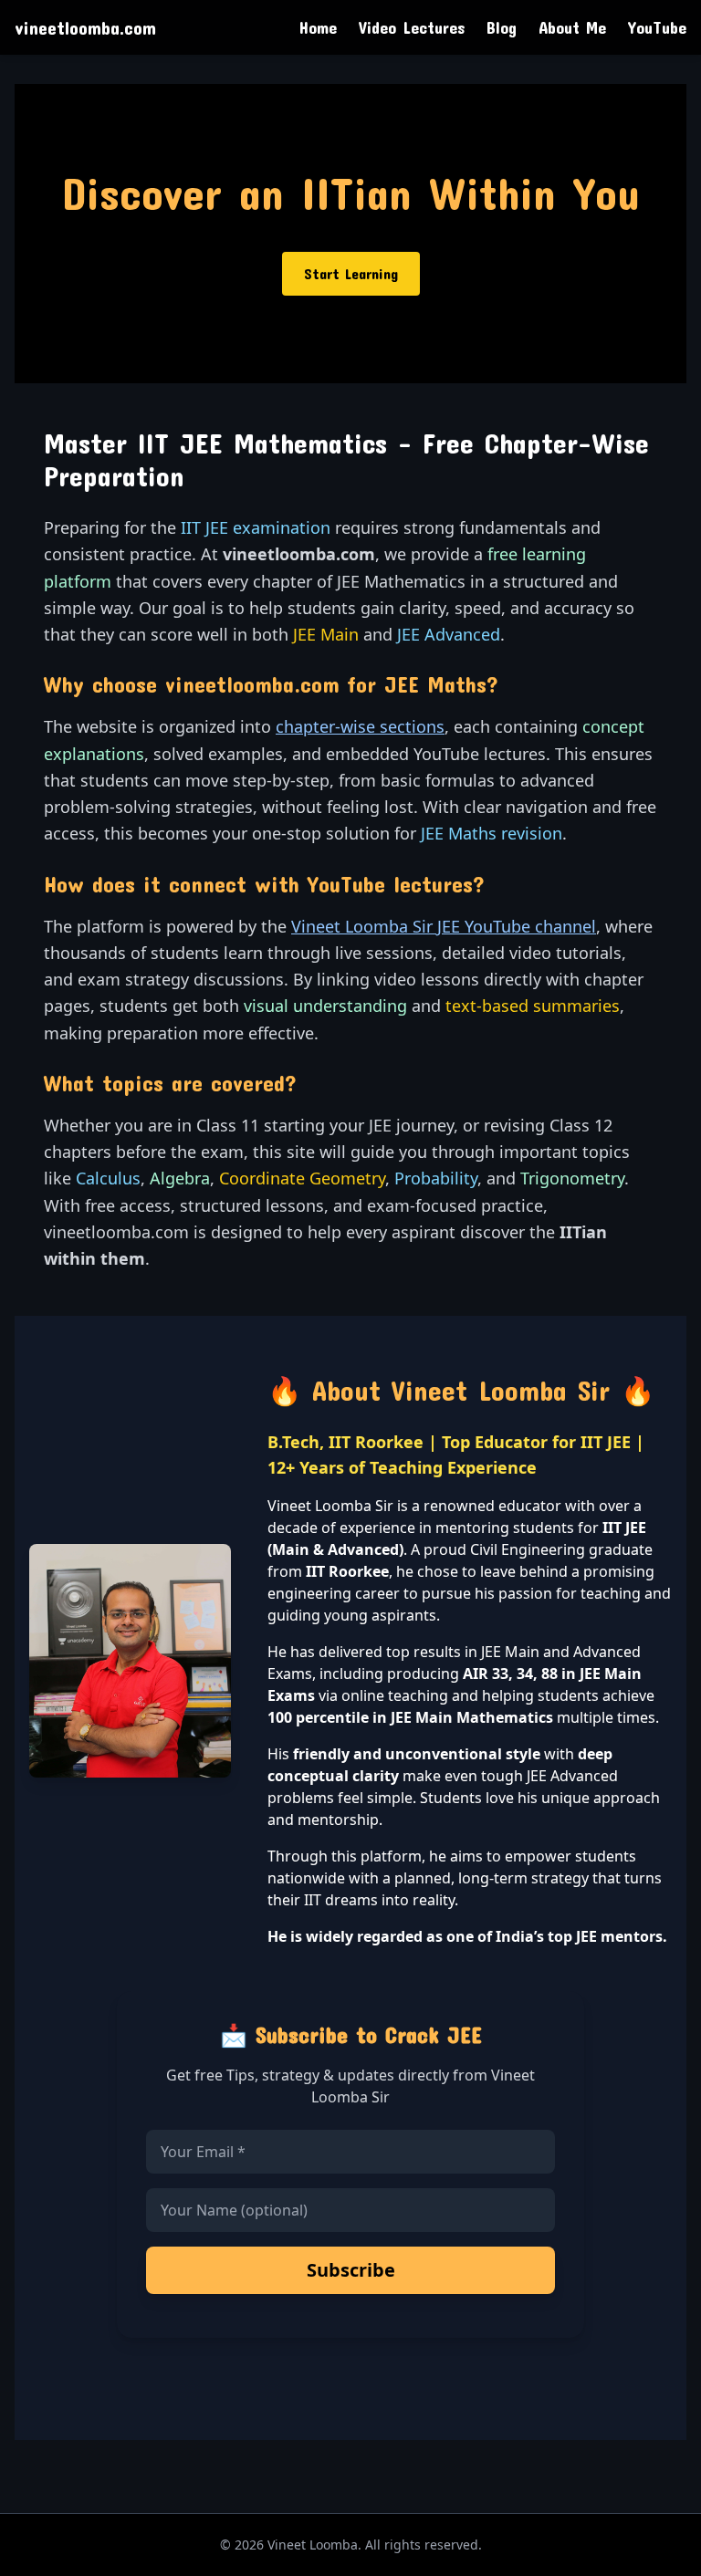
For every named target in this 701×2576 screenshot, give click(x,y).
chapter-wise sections (360, 726)
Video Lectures (412, 27)
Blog (502, 27)
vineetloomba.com (85, 27)
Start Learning (351, 273)
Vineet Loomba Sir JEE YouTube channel (444, 926)
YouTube (657, 27)
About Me (572, 27)
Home (318, 27)
